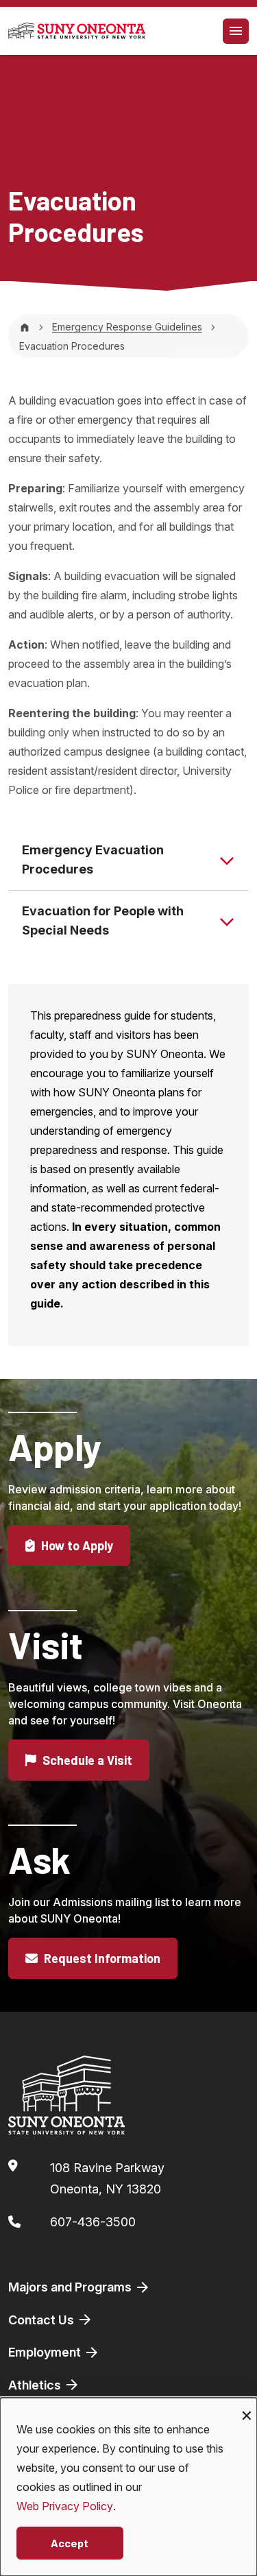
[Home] (25, 327)
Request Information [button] (101, 1958)
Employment (46, 2352)
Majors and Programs (71, 2287)
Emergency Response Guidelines (127, 327)
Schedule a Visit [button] (86, 1760)
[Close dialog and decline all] (247, 2406)
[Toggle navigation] (236, 31)
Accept (70, 2543)
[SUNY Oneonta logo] (77, 31)
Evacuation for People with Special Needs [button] (103, 920)
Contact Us (42, 2320)
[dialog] (128, 2487)
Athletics (36, 2385)
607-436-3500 (93, 2222)
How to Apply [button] (76, 1545)
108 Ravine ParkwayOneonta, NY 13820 (107, 2179)
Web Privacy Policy (65, 2506)
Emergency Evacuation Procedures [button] (93, 859)
